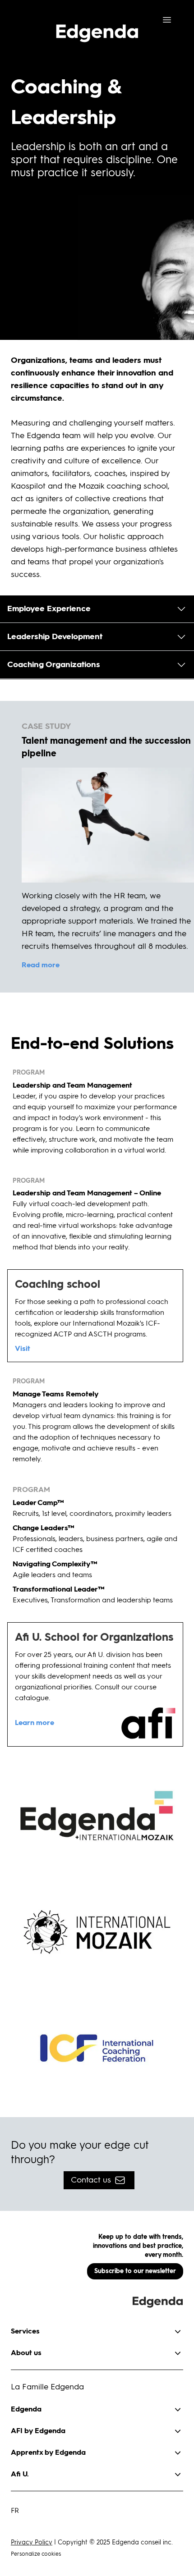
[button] (97, 609)
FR (15, 2511)
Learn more (35, 1723)
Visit (23, 1349)
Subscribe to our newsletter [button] (135, 2271)
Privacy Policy (32, 2543)
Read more (41, 965)
